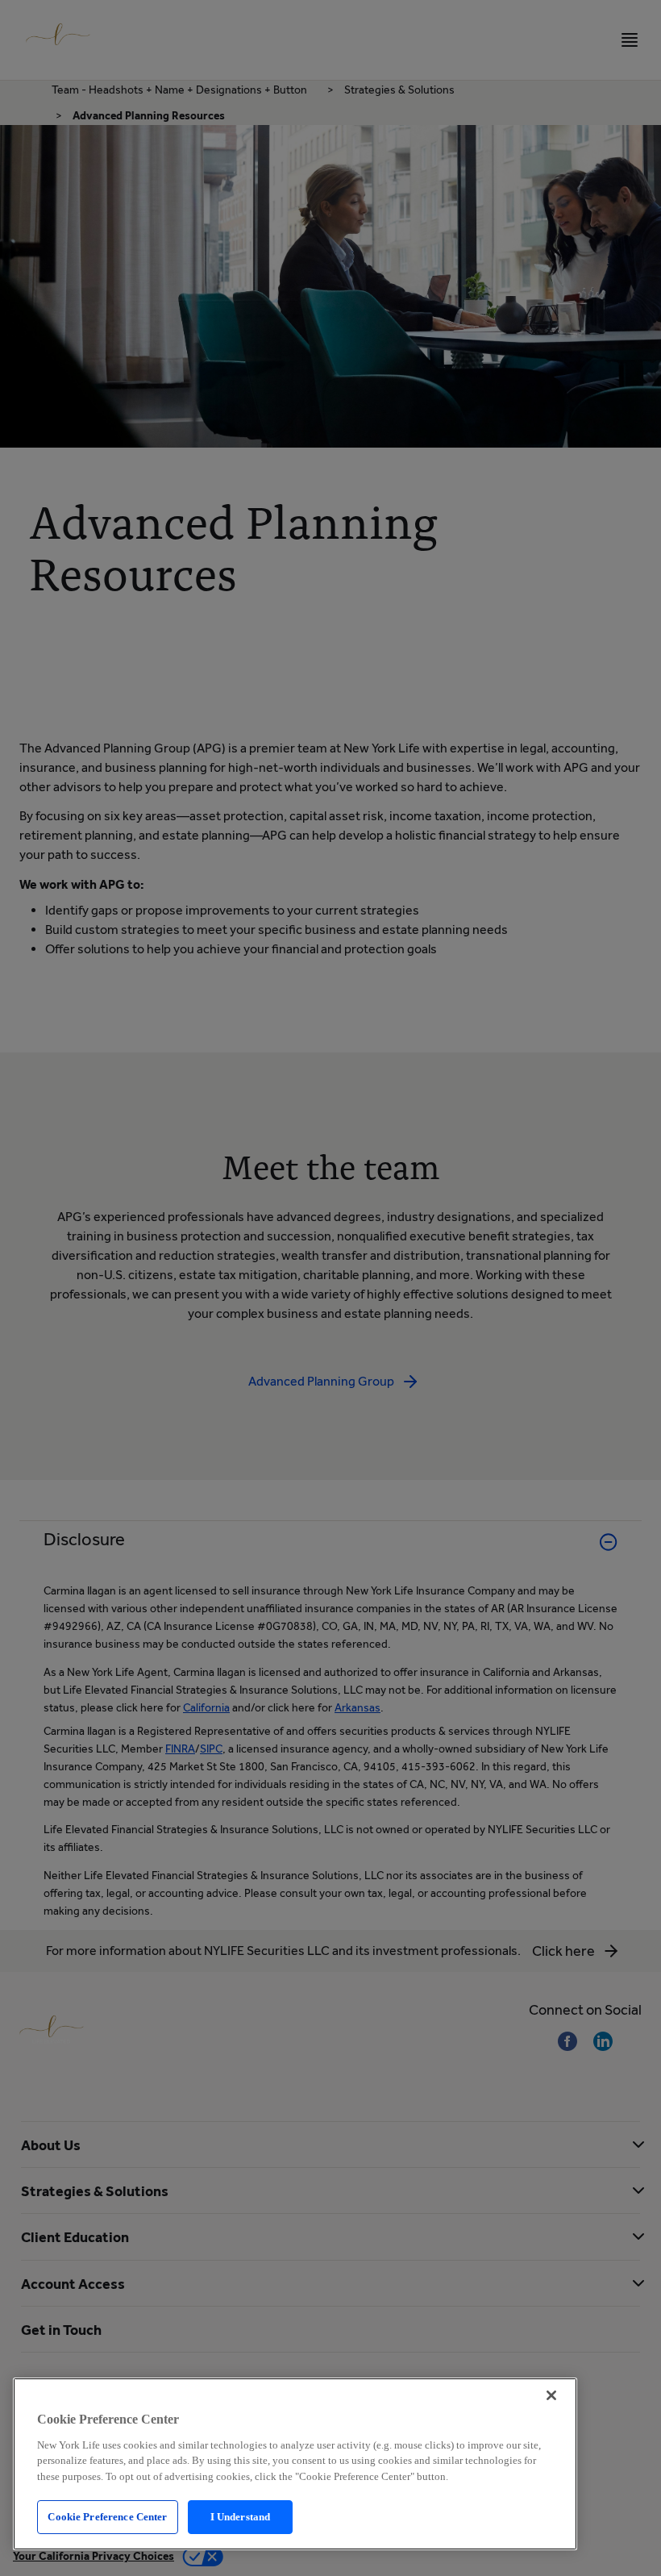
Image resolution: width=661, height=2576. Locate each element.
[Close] (551, 2395)
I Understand (241, 2517)
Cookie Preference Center (107, 2517)
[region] (295, 2464)
